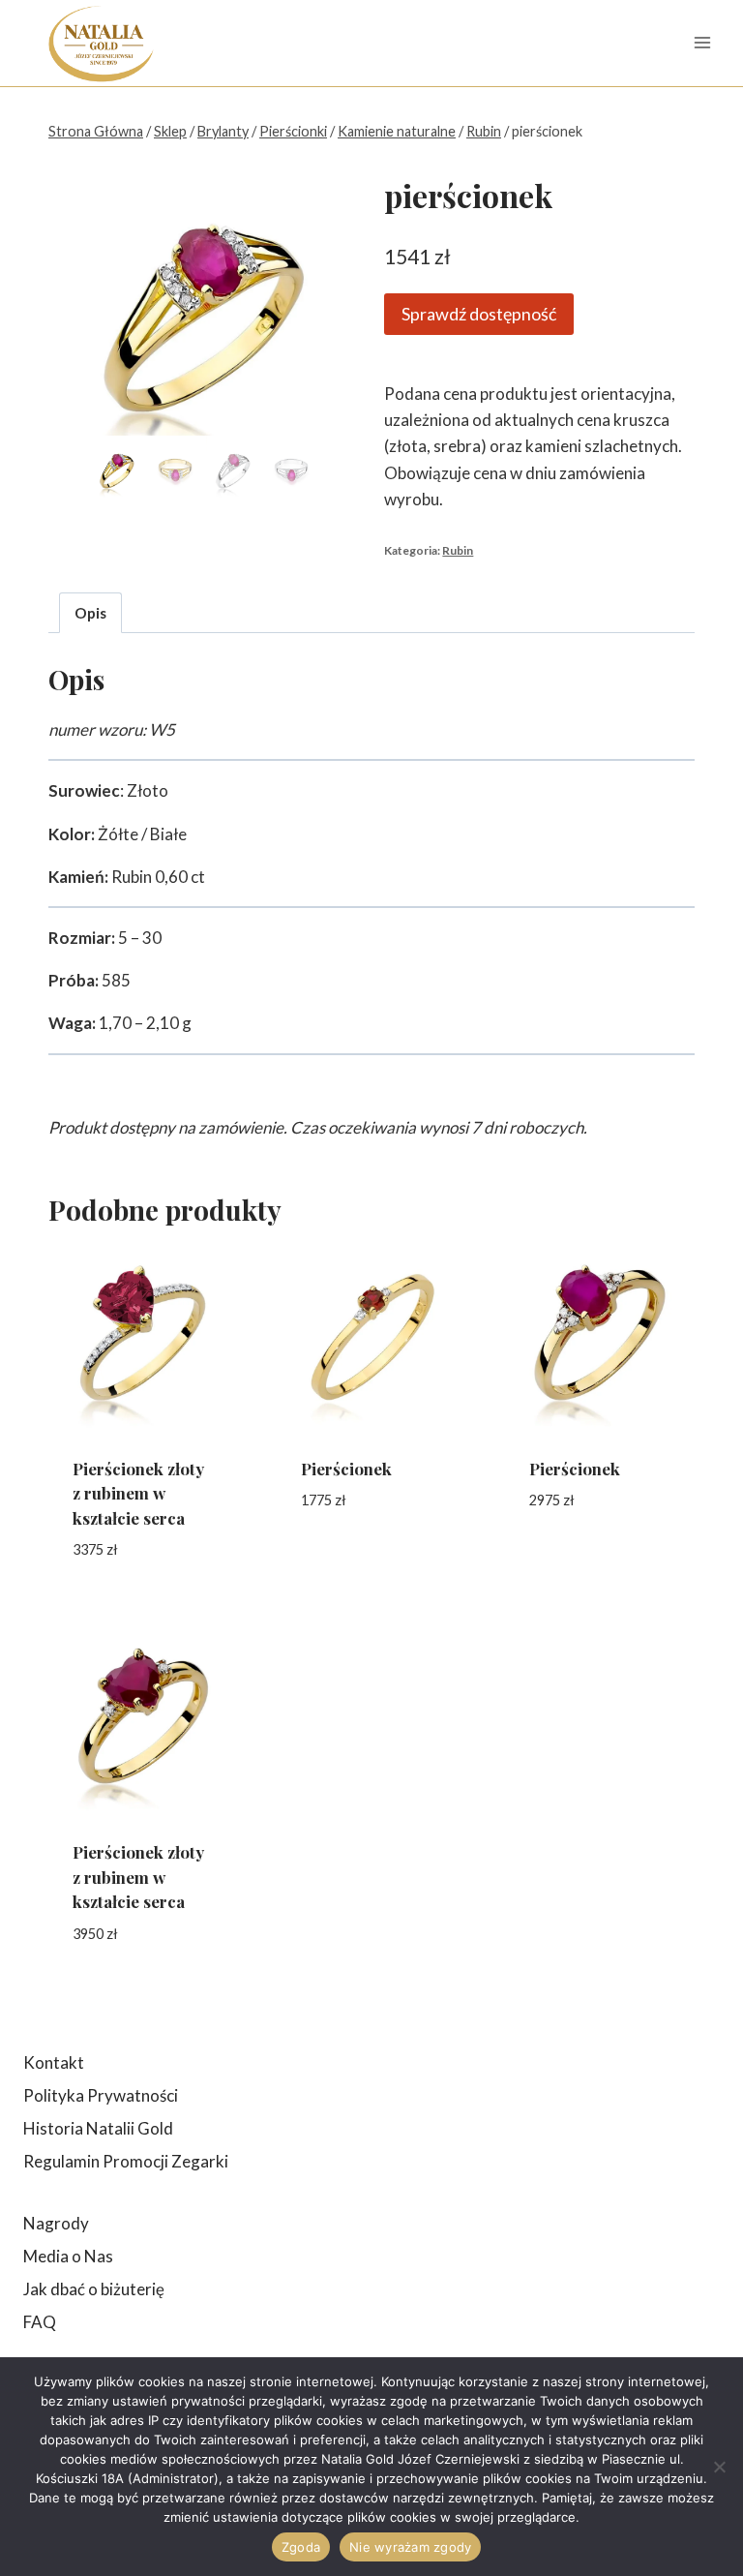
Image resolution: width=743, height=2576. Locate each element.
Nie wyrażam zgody (410, 2547)
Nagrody (56, 2223)
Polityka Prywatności (101, 2095)
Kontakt (54, 2062)
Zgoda (301, 2547)
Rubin (458, 550)
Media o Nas (68, 2256)
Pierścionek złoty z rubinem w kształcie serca (138, 1493)
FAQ (40, 2322)
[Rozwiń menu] (702, 43)
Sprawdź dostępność (479, 314)
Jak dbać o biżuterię (94, 2289)
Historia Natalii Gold (98, 2128)
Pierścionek (346, 1469)
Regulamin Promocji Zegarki (126, 2161)
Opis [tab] (90, 613)
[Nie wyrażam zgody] (719, 2467)
